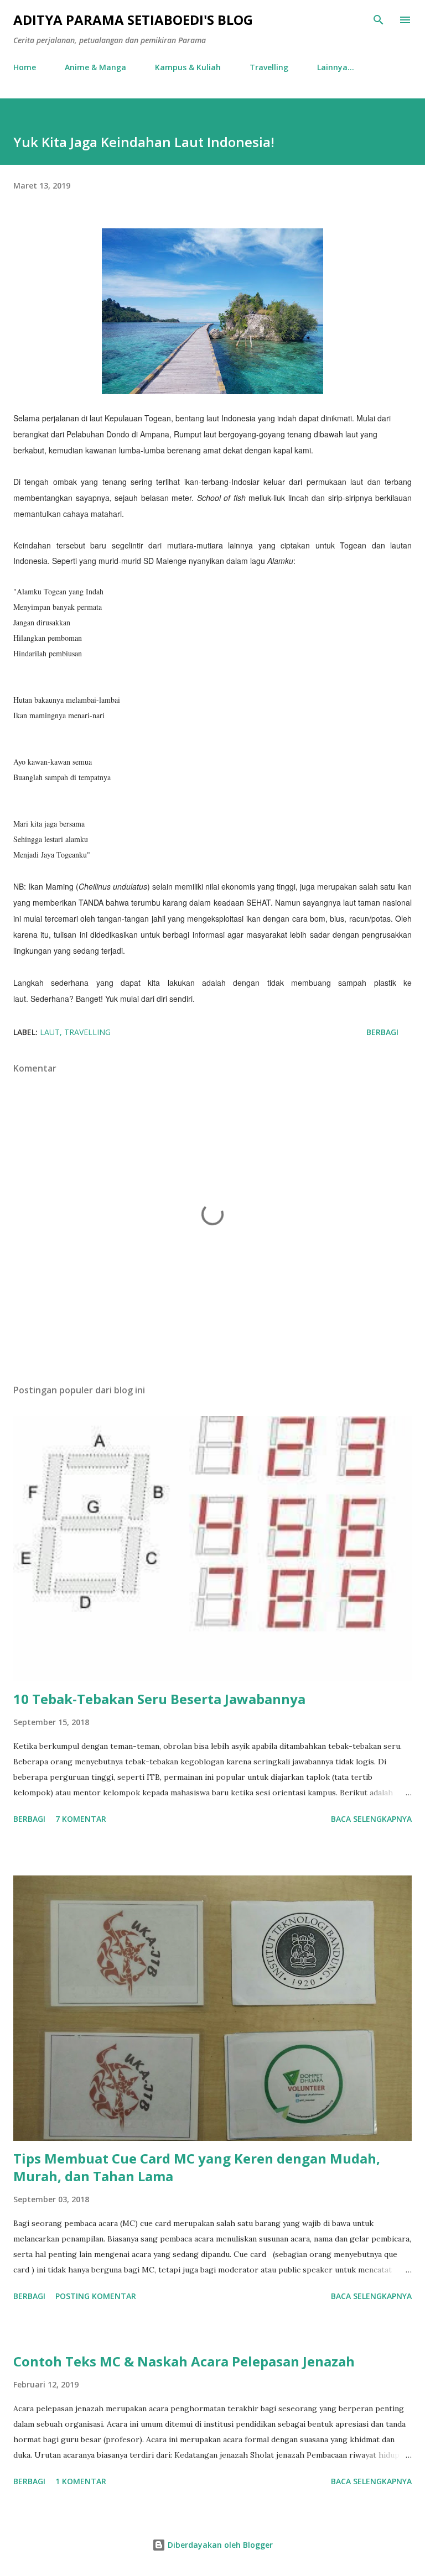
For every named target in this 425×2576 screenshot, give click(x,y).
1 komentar (81, 2481)
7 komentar (81, 1819)
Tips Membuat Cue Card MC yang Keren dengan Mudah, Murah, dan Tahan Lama (197, 2167)
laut (50, 1032)
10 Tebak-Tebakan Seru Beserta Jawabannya (159, 1699)
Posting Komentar (96, 2296)
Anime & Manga (95, 67)
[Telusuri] (379, 20)
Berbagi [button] (382, 1032)
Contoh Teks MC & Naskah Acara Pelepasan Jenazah (184, 2361)
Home (25, 67)
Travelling (269, 67)
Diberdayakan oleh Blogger (219, 2545)
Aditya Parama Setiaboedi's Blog (133, 20)
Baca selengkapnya (371, 1819)
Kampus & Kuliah (188, 67)
